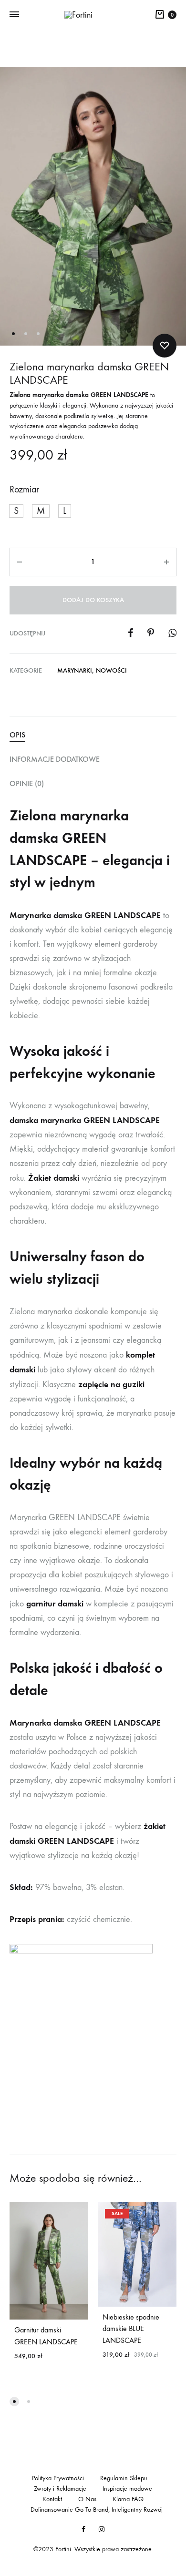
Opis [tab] (17, 735)
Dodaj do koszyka (93, 600)
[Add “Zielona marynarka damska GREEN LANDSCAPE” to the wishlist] (165, 346)
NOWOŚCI (111, 670)
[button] (16, 511)
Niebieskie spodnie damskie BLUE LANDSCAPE (131, 2329)
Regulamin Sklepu (124, 2478)
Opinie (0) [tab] (27, 783)
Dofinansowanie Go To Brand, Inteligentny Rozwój (97, 2510)
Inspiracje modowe (127, 2489)
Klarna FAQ (128, 2499)
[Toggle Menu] (14, 15)
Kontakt (52, 2499)
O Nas (87, 2499)
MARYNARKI (75, 670)
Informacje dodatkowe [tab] (55, 759)
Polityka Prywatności (58, 2478)
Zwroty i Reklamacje (60, 2489)
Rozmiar (24, 489)
